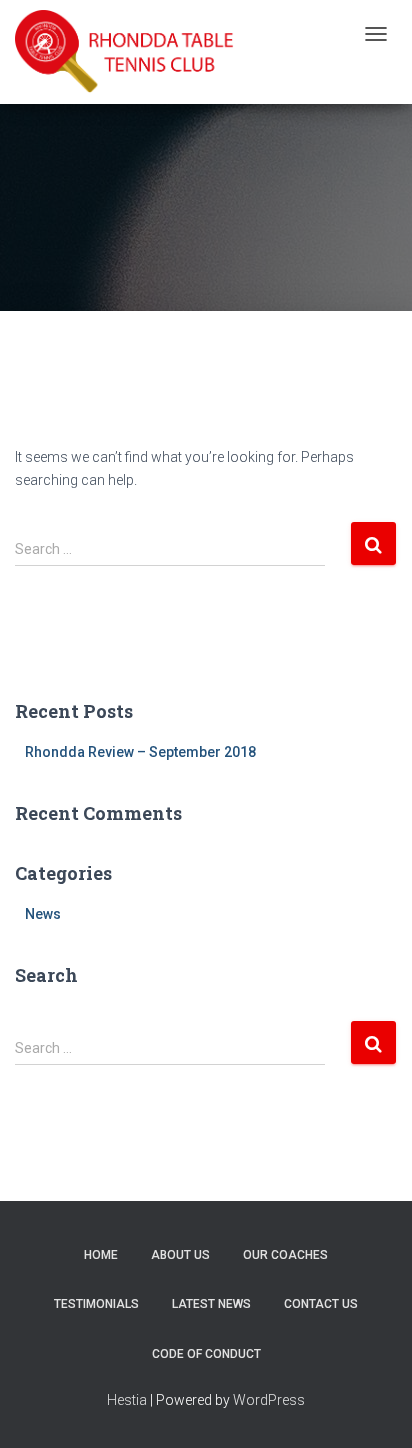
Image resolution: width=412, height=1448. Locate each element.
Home (101, 1255)
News (43, 914)
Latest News (211, 1304)
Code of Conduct (206, 1354)
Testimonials (96, 1304)
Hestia (127, 1400)
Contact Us (321, 1304)
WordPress (269, 1400)
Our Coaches (285, 1255)
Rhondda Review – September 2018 (140, 752)
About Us (180, 1255)
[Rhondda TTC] (125, 52)
